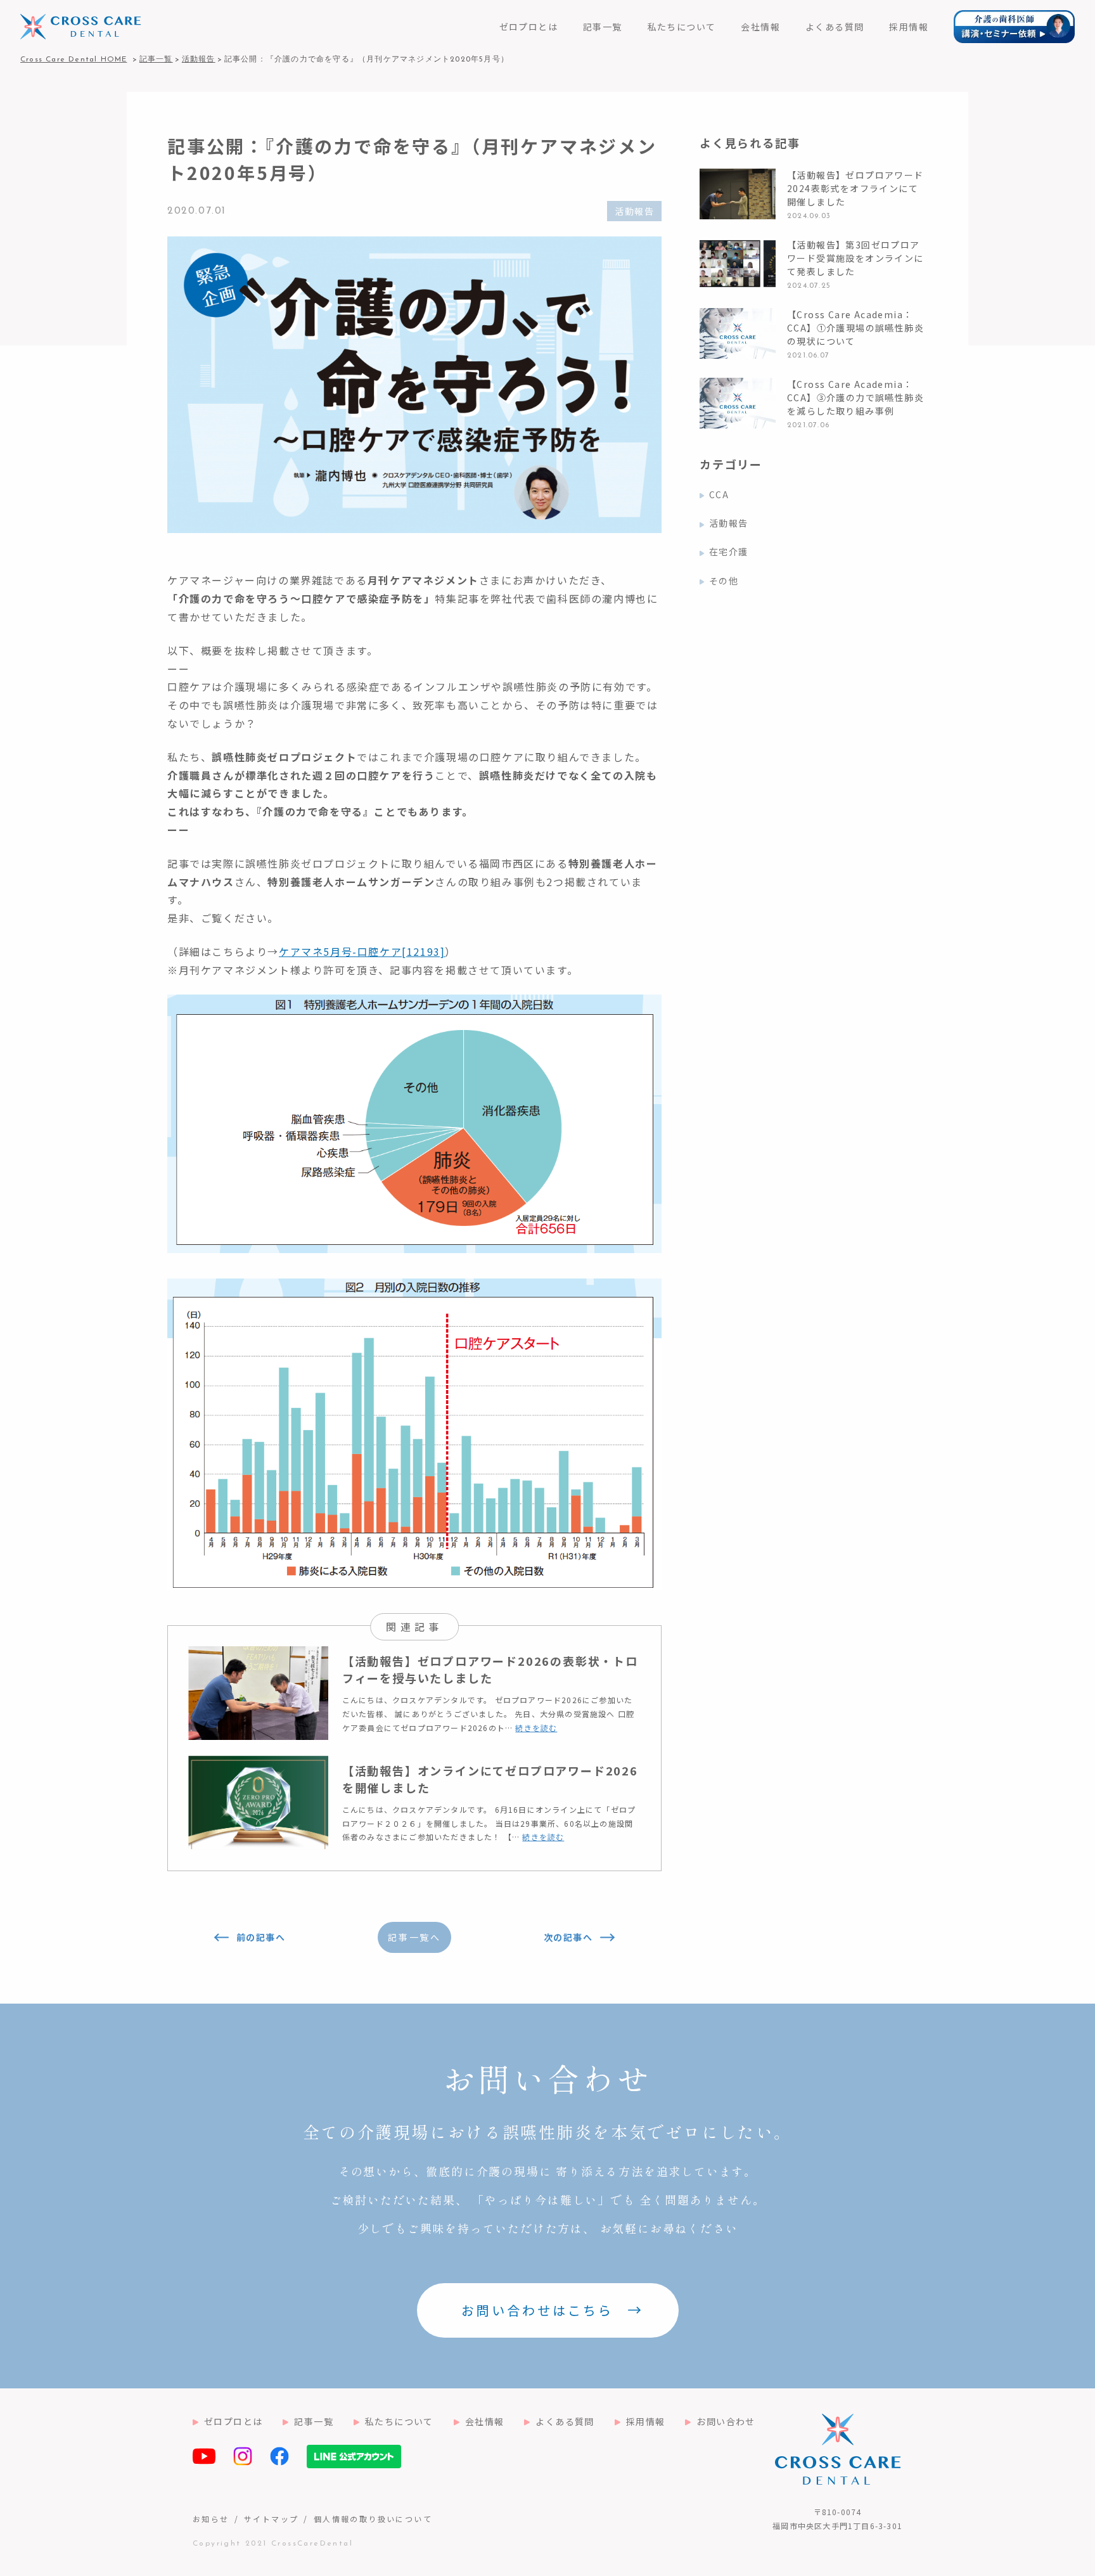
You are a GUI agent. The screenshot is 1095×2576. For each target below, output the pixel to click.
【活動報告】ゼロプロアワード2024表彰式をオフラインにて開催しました (855, 188)
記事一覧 (603, 27)
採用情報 (909, 27)
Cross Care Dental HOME (74, 60)
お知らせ (211, 2519)
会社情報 (760, 27)
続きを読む (536, 1728)
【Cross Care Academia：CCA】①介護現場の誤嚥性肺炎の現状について (855, 328)
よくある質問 (835, 27)
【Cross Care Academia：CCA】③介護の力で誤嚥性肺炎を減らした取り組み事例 (855, 397)
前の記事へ (261, 1937)
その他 (724, 581)
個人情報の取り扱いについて (373, 2519)
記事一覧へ (414, 1937)
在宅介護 (729, 551)
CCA (719, 494)
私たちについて (682, 27)
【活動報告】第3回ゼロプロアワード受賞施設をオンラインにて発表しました (855, 258)
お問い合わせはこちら (537, 2310)
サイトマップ (271, 2519)
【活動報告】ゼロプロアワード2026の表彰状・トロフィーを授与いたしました (490, 1669)
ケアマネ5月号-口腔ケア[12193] (362, 951)
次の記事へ (568, 1937)
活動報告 (634, 211)
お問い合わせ (726, 2421)
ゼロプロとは (528, 27)
